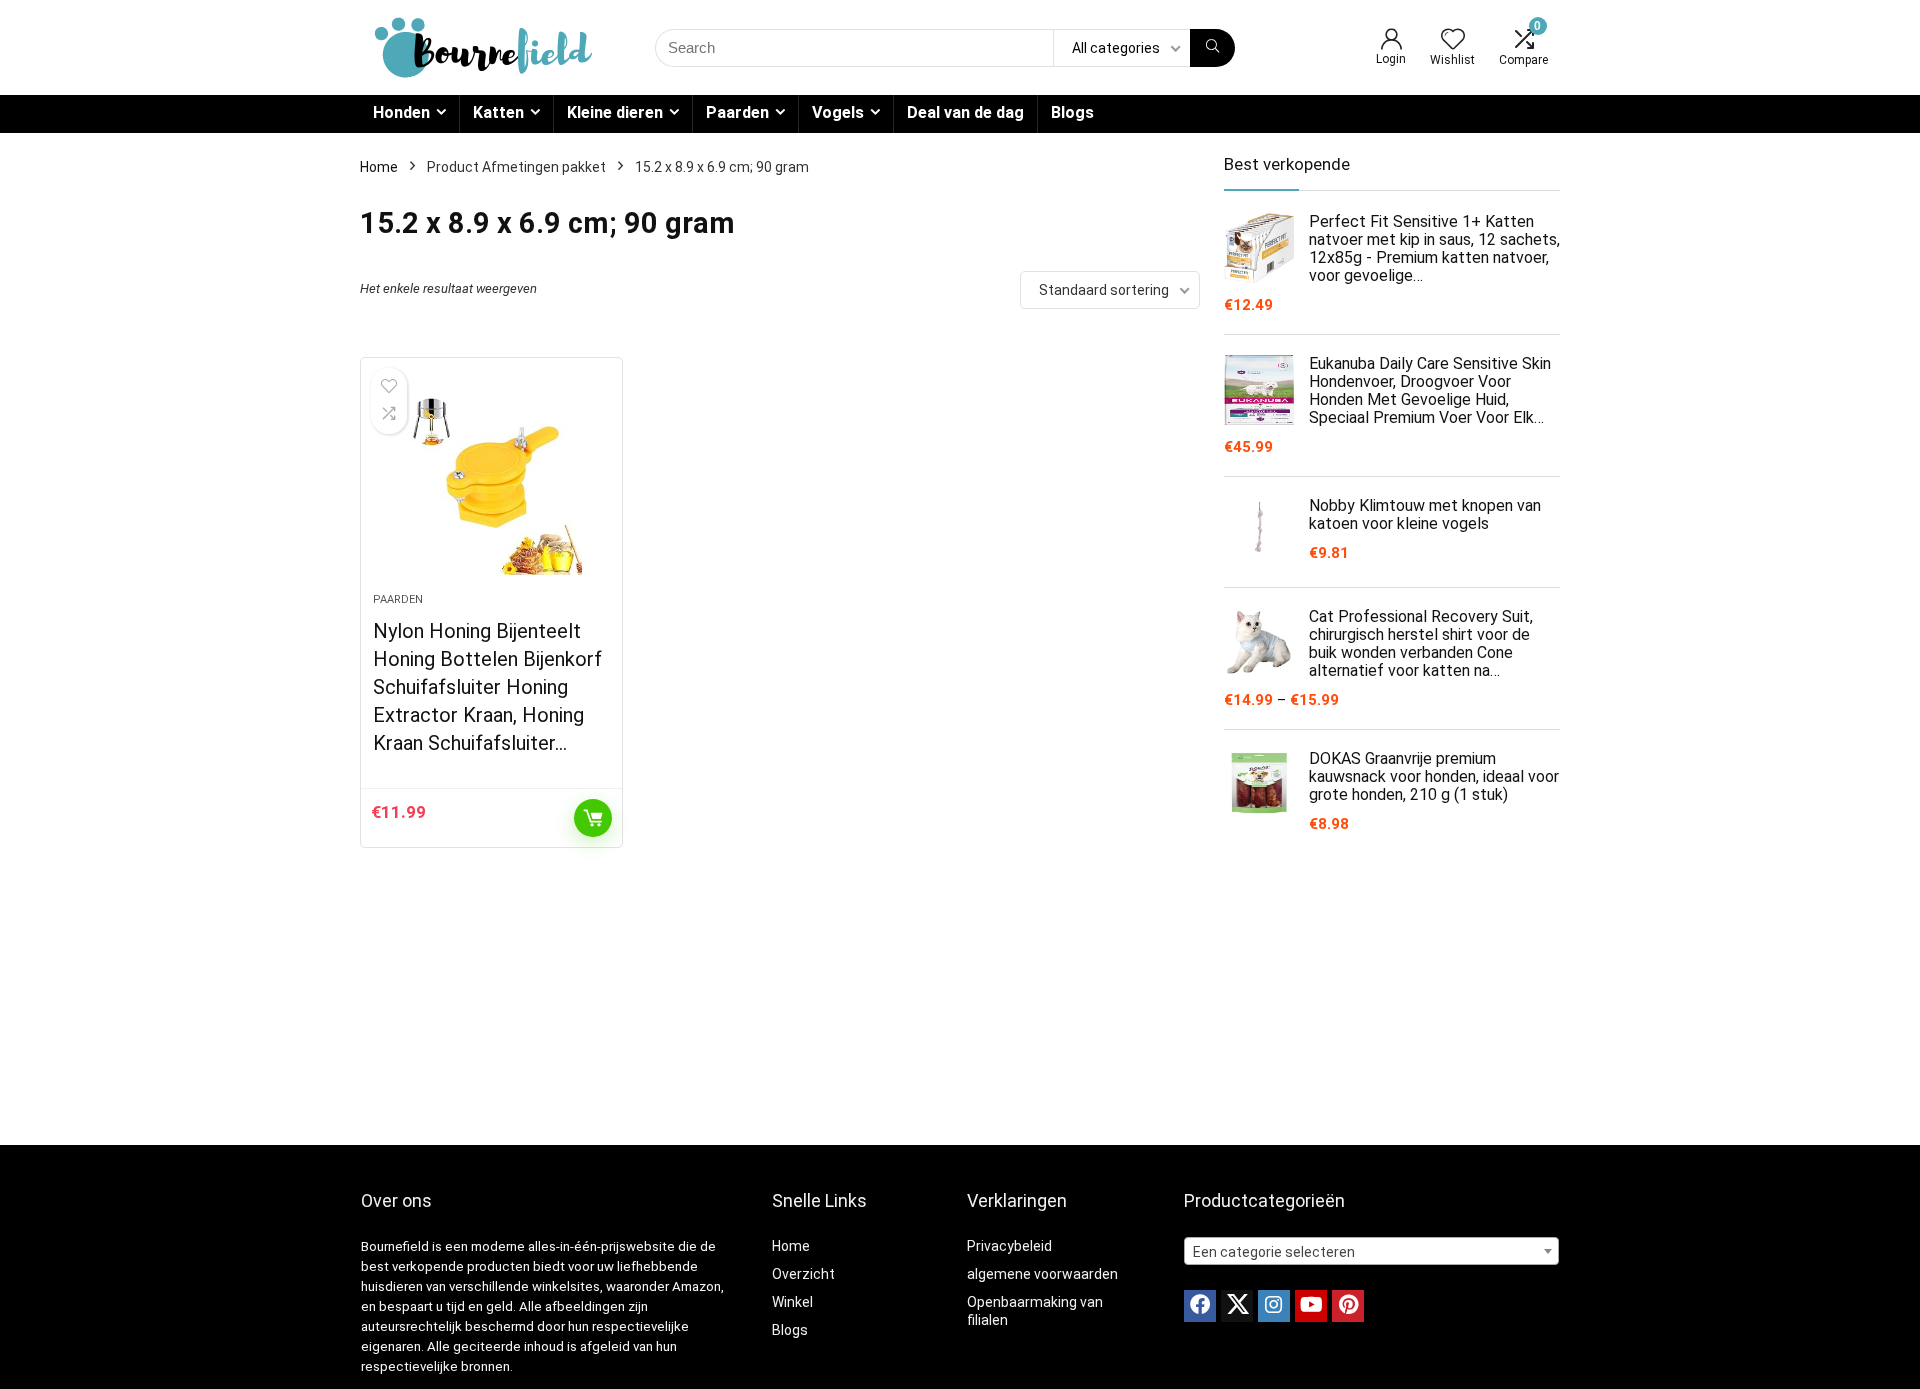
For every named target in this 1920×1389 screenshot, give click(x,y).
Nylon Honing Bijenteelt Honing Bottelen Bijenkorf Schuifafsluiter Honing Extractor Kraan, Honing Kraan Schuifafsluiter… (487, 687)
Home (379, 167)
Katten (498, 112)
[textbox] (1371, 1252)
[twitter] (1237, 1306)
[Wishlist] (1453, 41)
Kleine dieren (615, 112)
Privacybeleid (1009, 1246)
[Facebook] (1200, 1306)
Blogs (1072, 112)
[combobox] (1371, 1251)
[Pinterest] (1348, 1306)
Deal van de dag (965, 112)
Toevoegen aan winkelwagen (593, 818)
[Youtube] (1311, 1306)
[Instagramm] (1274, 1306)
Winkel (792, 1302)
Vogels (838, 112)
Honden (401, 112)
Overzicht (803, 1274)
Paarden (737, 112)
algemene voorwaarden (1042, 1274)
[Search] (1212, 48)
